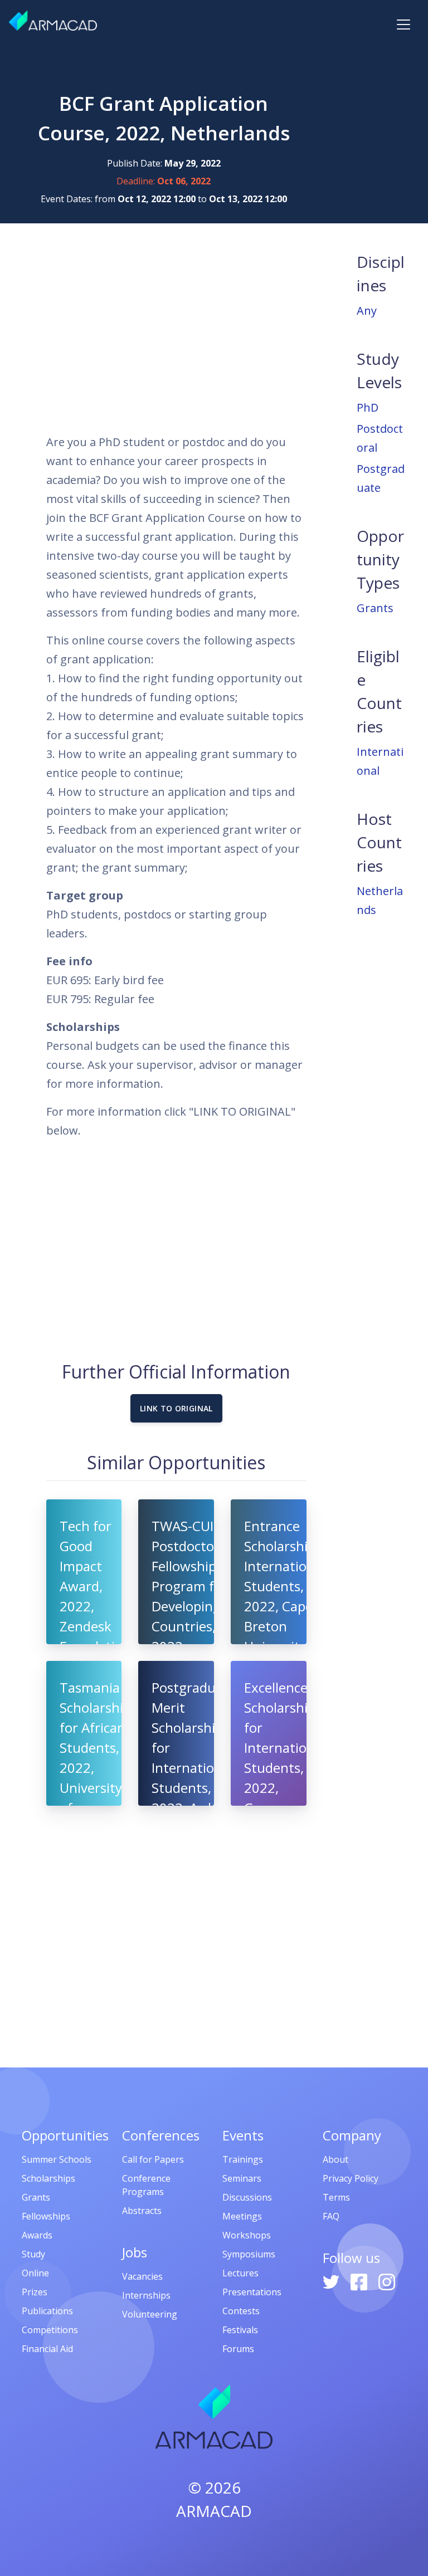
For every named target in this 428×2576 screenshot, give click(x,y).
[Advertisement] (176, 328)
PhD (368, 407)
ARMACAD (214, 2511)
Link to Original (176, 1408)
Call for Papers (153, 2159)
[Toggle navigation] (403, 25)
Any (367, 311)
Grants (375, 608)
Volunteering (150, 2314)
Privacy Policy (351, 2178)
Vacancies (142, 2276)
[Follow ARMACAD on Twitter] (332, 2281)
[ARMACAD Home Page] (53, 21)
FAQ (331, 2216)
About (335, 2159)
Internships (146, 2295)
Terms (336, 2197)
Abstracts (142, 2211)
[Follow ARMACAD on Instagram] (387, 2281)
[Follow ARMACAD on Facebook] (360, 2281)
